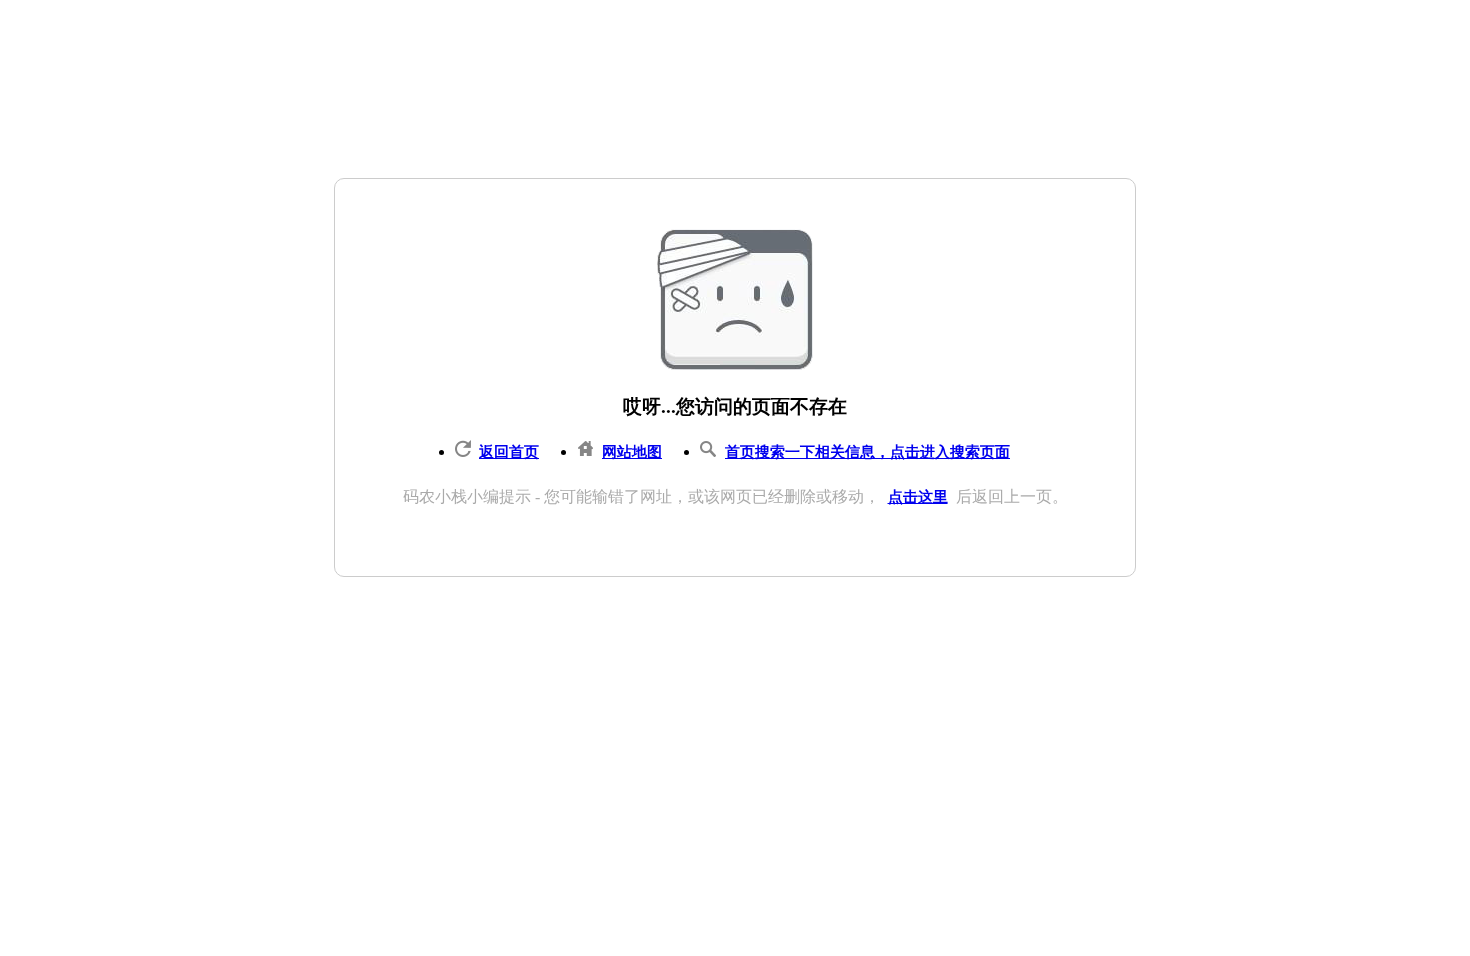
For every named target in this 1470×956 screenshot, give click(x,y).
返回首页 (509, 452)
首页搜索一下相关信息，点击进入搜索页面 (867, 452)
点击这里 (918, 497)
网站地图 (632, 452)
